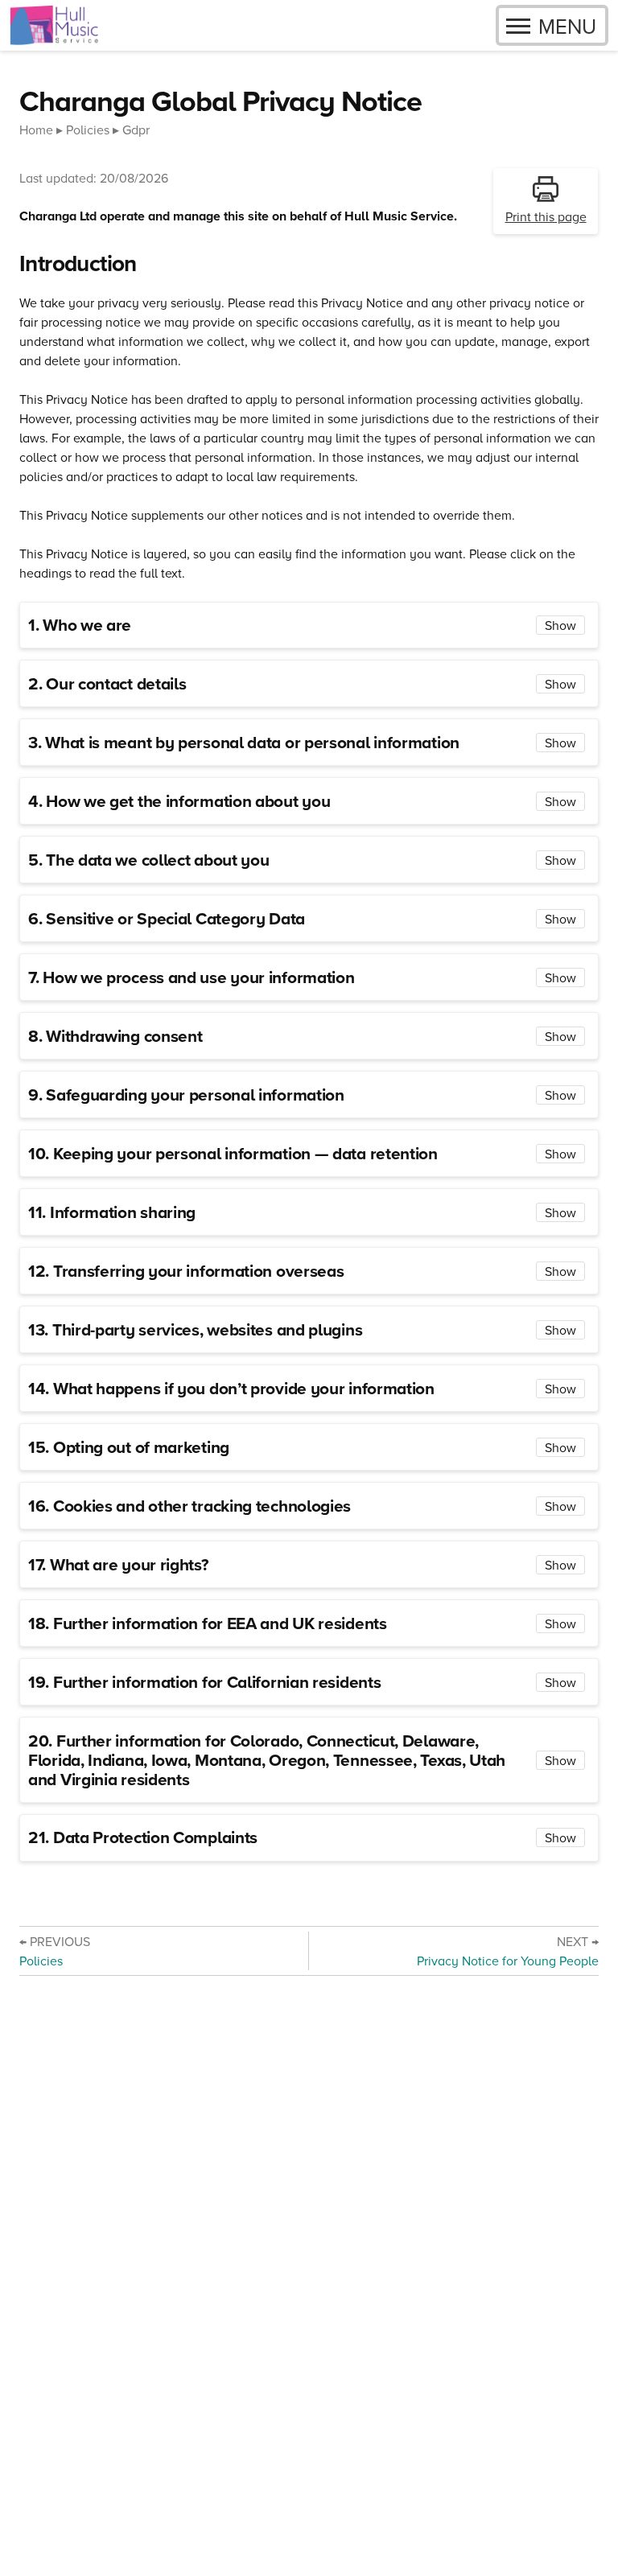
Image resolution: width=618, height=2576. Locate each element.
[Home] (54, 25)
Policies (88, 130)
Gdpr (136, 130)
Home (36, 130)
